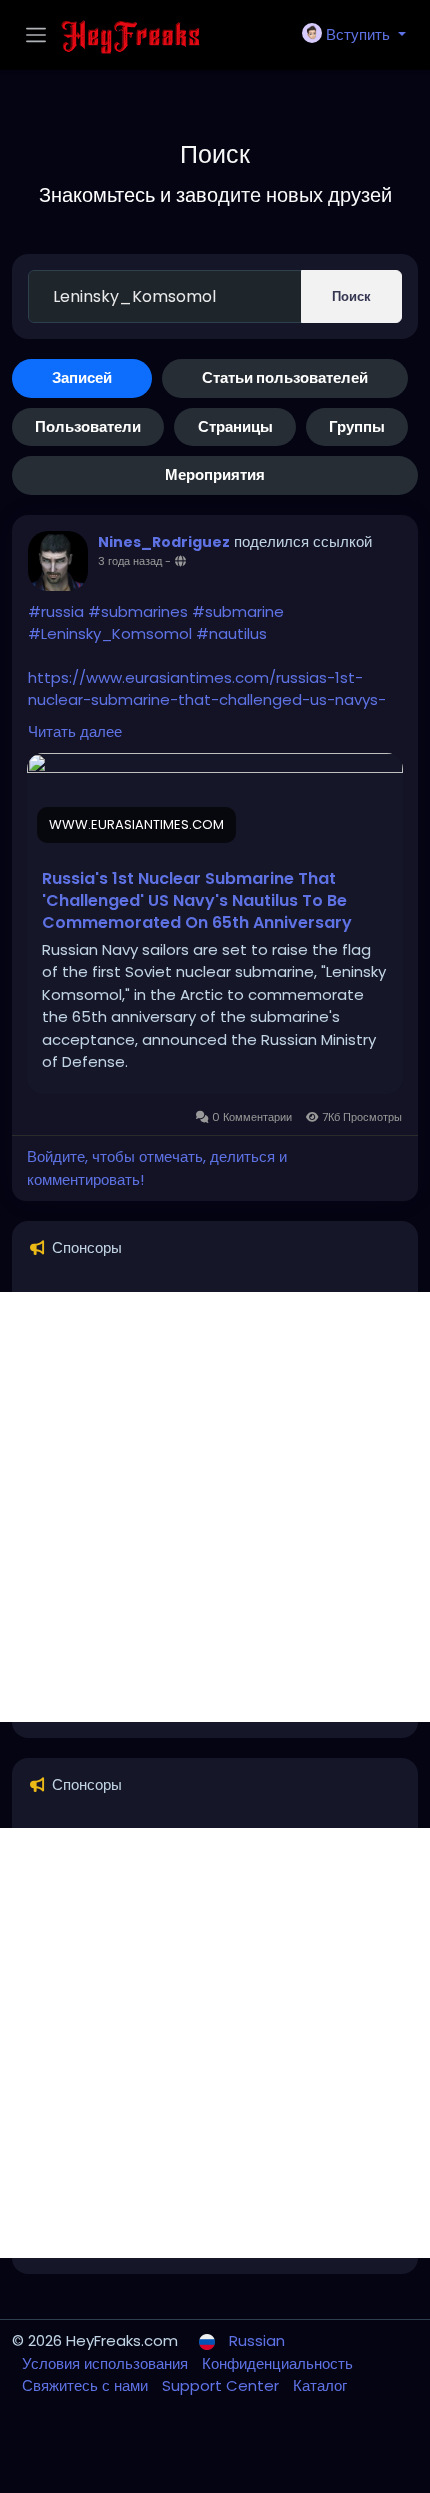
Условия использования (107, 2363)
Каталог (320, 2385)
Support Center (222, 2385)
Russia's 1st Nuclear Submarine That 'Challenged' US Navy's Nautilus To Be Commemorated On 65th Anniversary (197, 901)
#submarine (238, 611)
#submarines (138, 611)
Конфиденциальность (277, 2363)
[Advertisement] (215, 1507)
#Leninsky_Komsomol (110, 633)
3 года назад (130, 561)
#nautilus (231, 633)
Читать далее (75, 731)
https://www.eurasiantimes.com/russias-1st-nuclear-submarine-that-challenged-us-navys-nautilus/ (207, 699)
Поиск (351, 296)
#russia (56, 611)
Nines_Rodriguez (164, 542)
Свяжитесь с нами (87, 2385)
